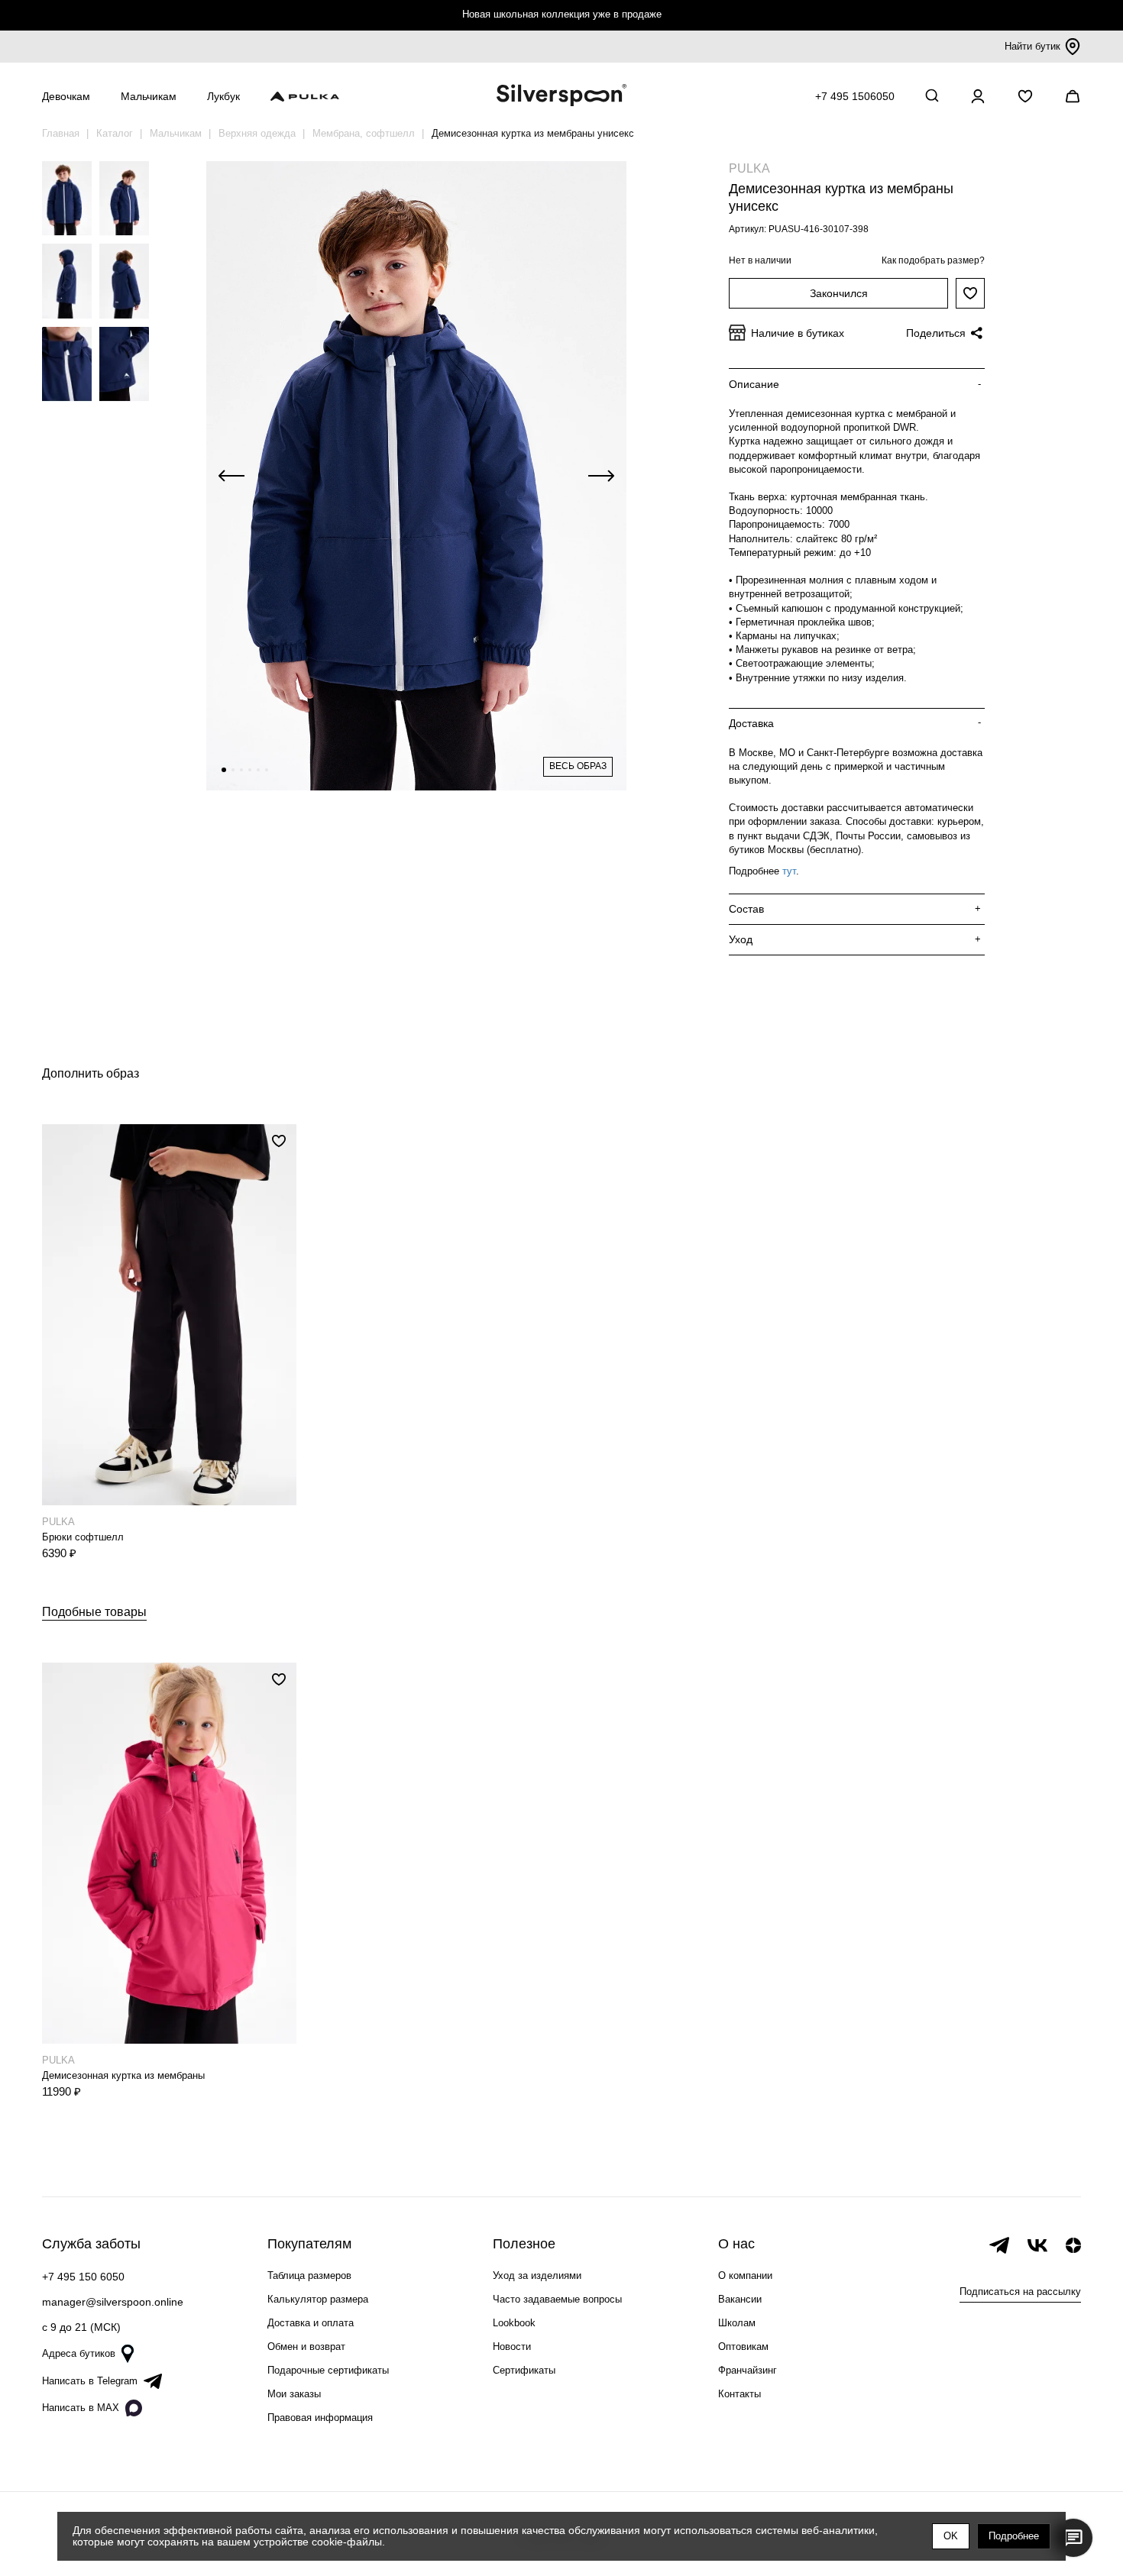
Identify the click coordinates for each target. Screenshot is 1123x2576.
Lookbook (514, 2323)
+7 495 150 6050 (83, 2277)
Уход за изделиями (537, 2275)
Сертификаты (524, 2370)
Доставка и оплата (311, 2323)
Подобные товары (94, 1612)
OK (951, 2536)
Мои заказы (294, 2394)
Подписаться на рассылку (1020, 2292)
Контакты (739, 2394)
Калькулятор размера (318, 2299)
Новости (512, 2347)
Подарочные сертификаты (328, 2370)
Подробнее (1014, 2536)
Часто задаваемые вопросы (557, 2299)
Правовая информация (320, 2418)
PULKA (749, 168)
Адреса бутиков (79, 2353)
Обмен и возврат (306, 2347)
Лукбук (223, 96)
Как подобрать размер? (933, 260)
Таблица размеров (309, 2275)
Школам (737, 2323)
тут (789, 871)
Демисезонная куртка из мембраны (123, 2075)
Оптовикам (743, 2347)
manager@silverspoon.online (113, 2302)
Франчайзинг (748, 2370)
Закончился (839, 293)
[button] (224, 770)
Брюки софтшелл (83, 1537)
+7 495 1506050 (855, 96)
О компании (745, 2275)
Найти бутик (1032, 46)
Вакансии (740, 2299)
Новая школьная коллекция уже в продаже (562, 14)
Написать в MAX (81, 2408)
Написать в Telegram (90, 2381)
